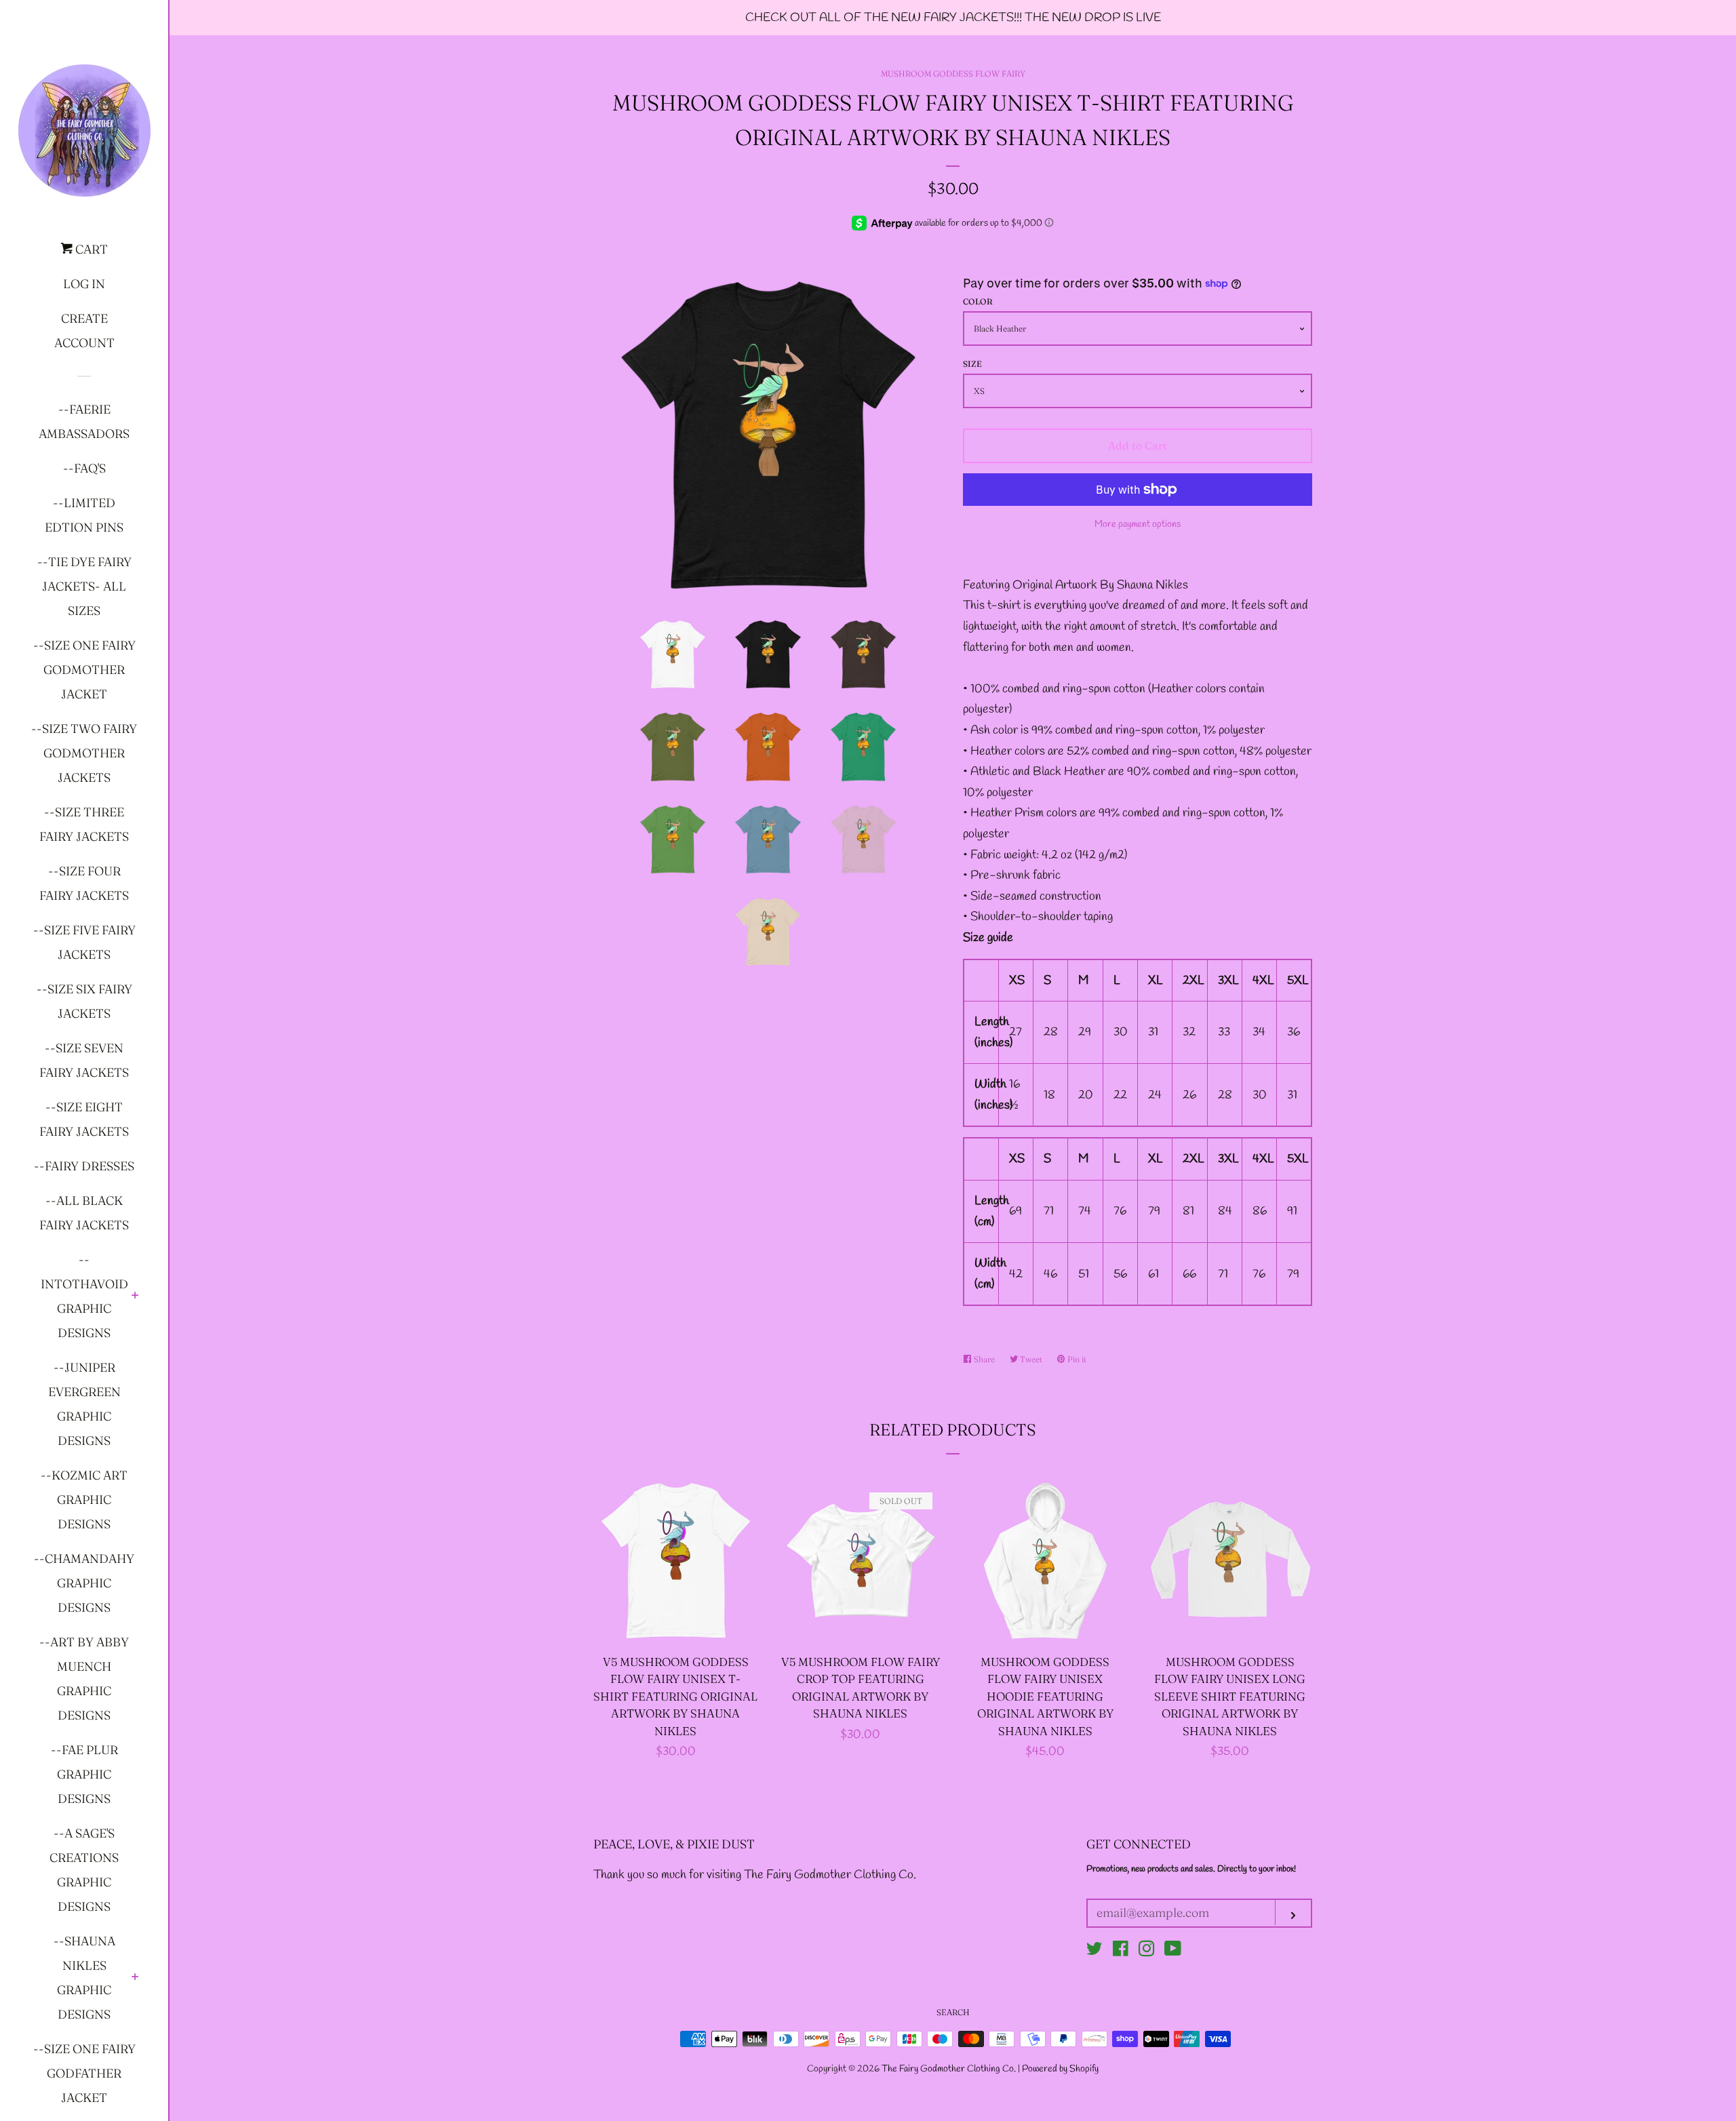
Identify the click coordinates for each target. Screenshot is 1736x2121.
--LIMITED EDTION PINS (84, 515)
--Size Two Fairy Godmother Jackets (84, 753)
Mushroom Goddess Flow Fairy (953, 74)
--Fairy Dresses (84, 1166)
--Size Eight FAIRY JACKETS (84, 1119)
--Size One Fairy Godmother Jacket (84, 670)
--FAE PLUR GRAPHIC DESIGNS (84, 1774)
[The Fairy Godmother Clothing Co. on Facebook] (1121, 1951)
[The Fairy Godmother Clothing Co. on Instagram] (1147, 1951)
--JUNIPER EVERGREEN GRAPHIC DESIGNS (84, 1404)
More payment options (1138, 524)
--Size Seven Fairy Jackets (84, 1060)
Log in (84, 284)
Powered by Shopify (1060, 2069)
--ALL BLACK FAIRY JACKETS (84, 1213)
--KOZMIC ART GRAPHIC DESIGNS (84, 1500)
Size (972, 364)
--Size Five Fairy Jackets (84, 942)
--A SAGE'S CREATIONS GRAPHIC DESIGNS (84, 1870)
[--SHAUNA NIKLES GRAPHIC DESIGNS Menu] (135, 1978)
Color (978, 301)
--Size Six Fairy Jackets (84, 1001)
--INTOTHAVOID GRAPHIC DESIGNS (84, 1296)
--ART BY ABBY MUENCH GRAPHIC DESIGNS (84, 1679)
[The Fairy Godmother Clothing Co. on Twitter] (1094, 1951)
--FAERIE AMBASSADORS (84, 421)
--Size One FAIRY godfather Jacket (84, 2073)
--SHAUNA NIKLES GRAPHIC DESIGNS (84, 1978)
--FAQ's (84, 468)
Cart (90, 249)
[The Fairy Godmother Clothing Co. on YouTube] (1173, 1951)
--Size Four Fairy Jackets (84, 883)
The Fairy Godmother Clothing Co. (950, 2069)
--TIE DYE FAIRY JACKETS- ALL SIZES (84, 586)
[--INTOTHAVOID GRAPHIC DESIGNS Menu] (135, 1296)
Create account (84, 331)
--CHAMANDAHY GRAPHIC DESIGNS (84, 1583)
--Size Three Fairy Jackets (84, 824)
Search (953, 2012)
